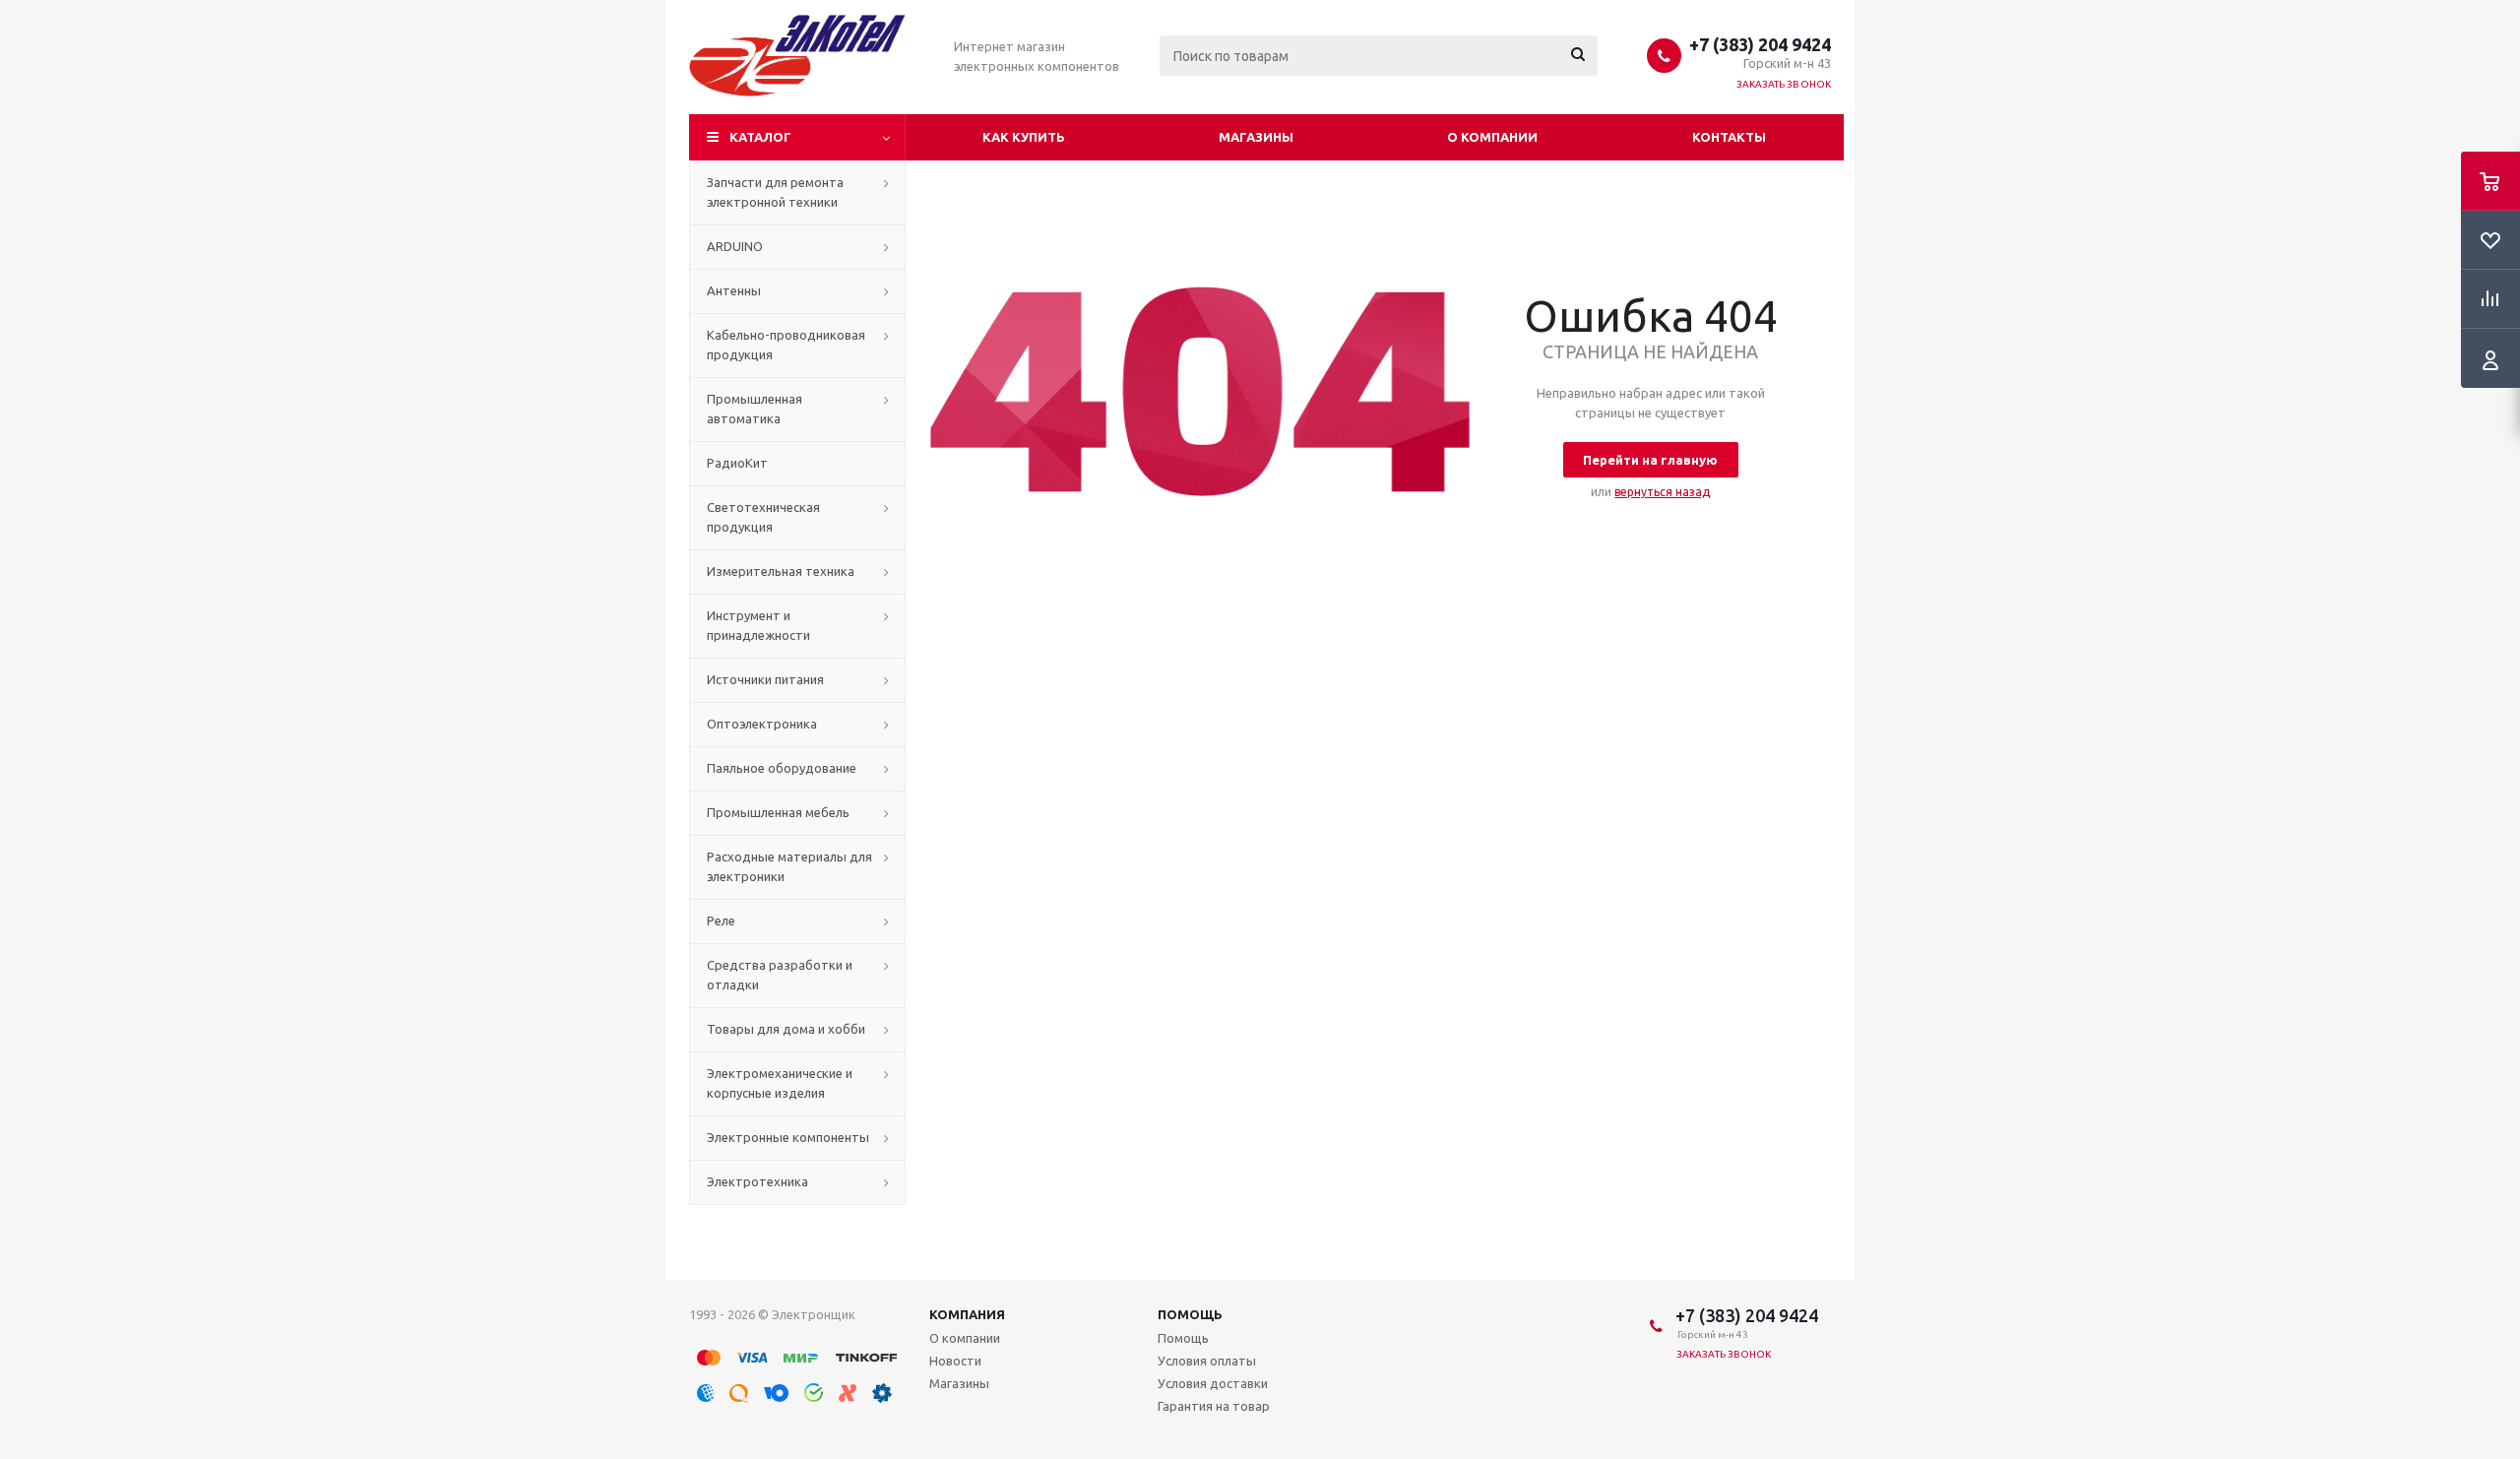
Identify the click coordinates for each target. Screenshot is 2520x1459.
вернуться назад (1662, 492)
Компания (967, 1314)
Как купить (1024, 137)
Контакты (1729, 137)
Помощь (1190, 1314)
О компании (1492, 137)
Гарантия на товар (1214, 1406)
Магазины (1256, 137)
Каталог (760, 137)
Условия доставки (1213, 1383)
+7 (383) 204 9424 (1760, 44)
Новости (955, 1361)
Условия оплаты (1207, 1361)
